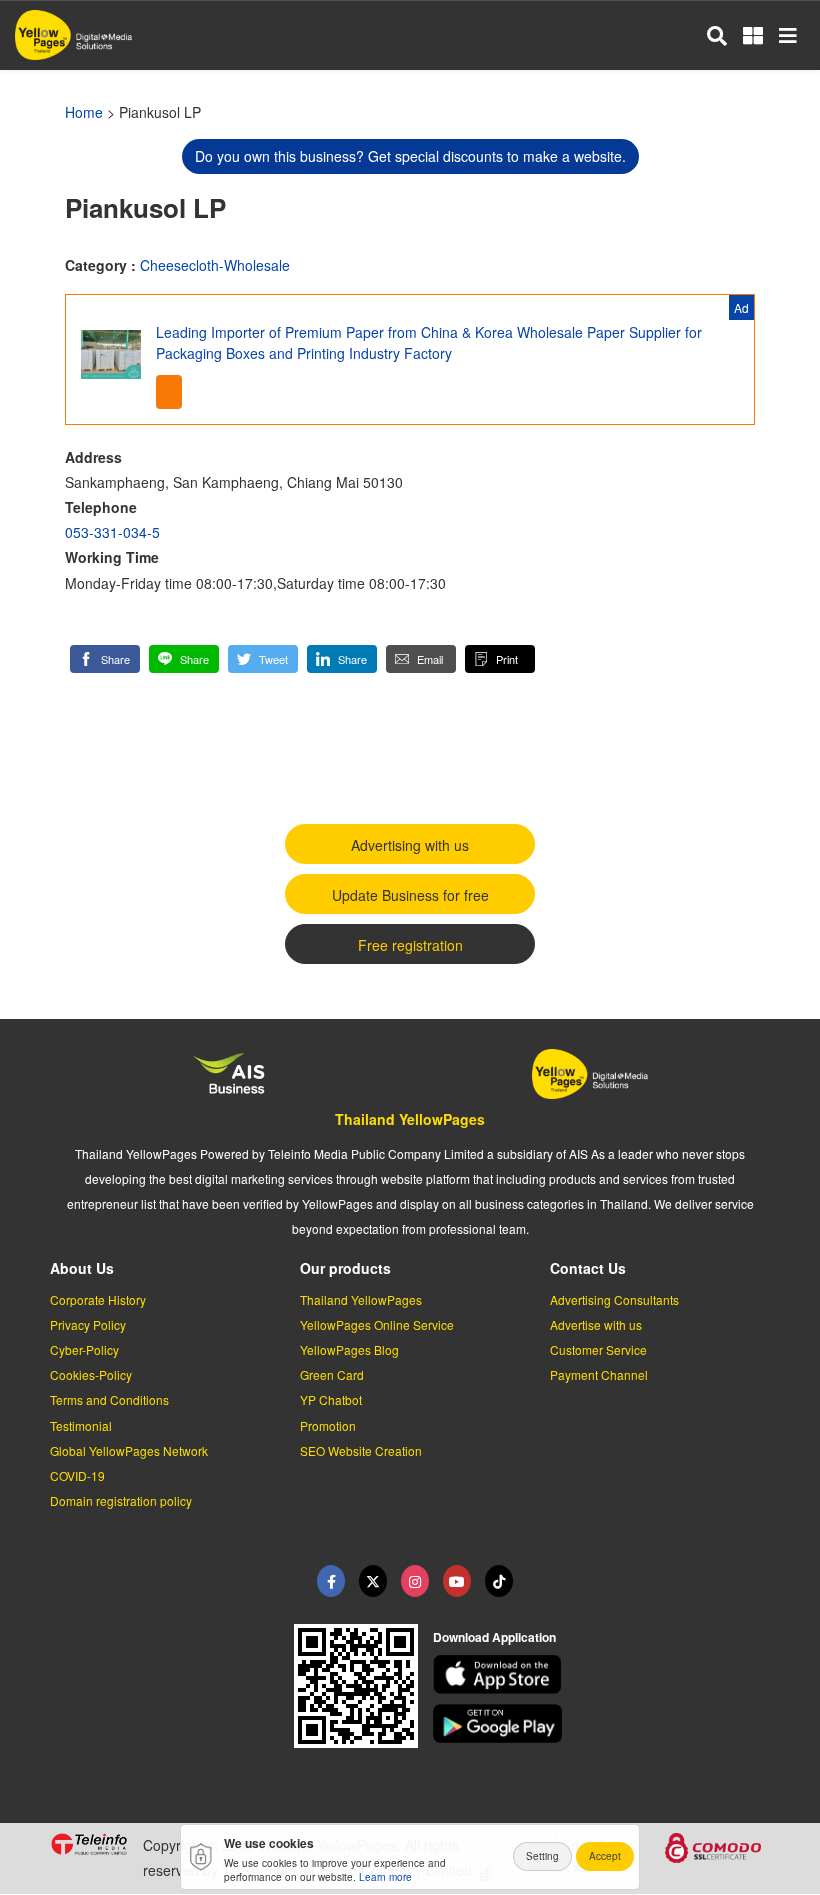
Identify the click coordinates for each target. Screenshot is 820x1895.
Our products (345, 1268)
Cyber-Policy (84, 1349)
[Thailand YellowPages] (373, 1581)
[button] (105, 659)
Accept (605, 1856)
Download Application (494, 1637)
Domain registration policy (121, 1500)
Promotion (328, 1425)
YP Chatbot (331, 1399)
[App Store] (602, 1674)
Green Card (332, 1374)
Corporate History (98, 1299)
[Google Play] (602, 1723)
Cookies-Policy (91, 1374)
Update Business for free (410, 895)
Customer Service (598, 1349)
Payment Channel (599, 1374)
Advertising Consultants (614, 1299)
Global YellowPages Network (129, 1450)
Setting (542, 1856)
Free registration (410, 945)
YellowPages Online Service (377, 1324)
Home (84, 112)
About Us (82, 1268)
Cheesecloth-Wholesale (215, 265)
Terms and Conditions (109, 1399)
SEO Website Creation (361, 1450)
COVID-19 (77, 1475)
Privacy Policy (88, 1324)
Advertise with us (596, 1324)
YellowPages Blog (349, 1349)
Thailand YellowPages (410, 1119)
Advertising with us (410, 845)
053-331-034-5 (112, 532)
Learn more (385, 1877)
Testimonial (81, 1425)
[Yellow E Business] (331, 1581)
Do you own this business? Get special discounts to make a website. (410, 156)
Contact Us (588, 1268)
